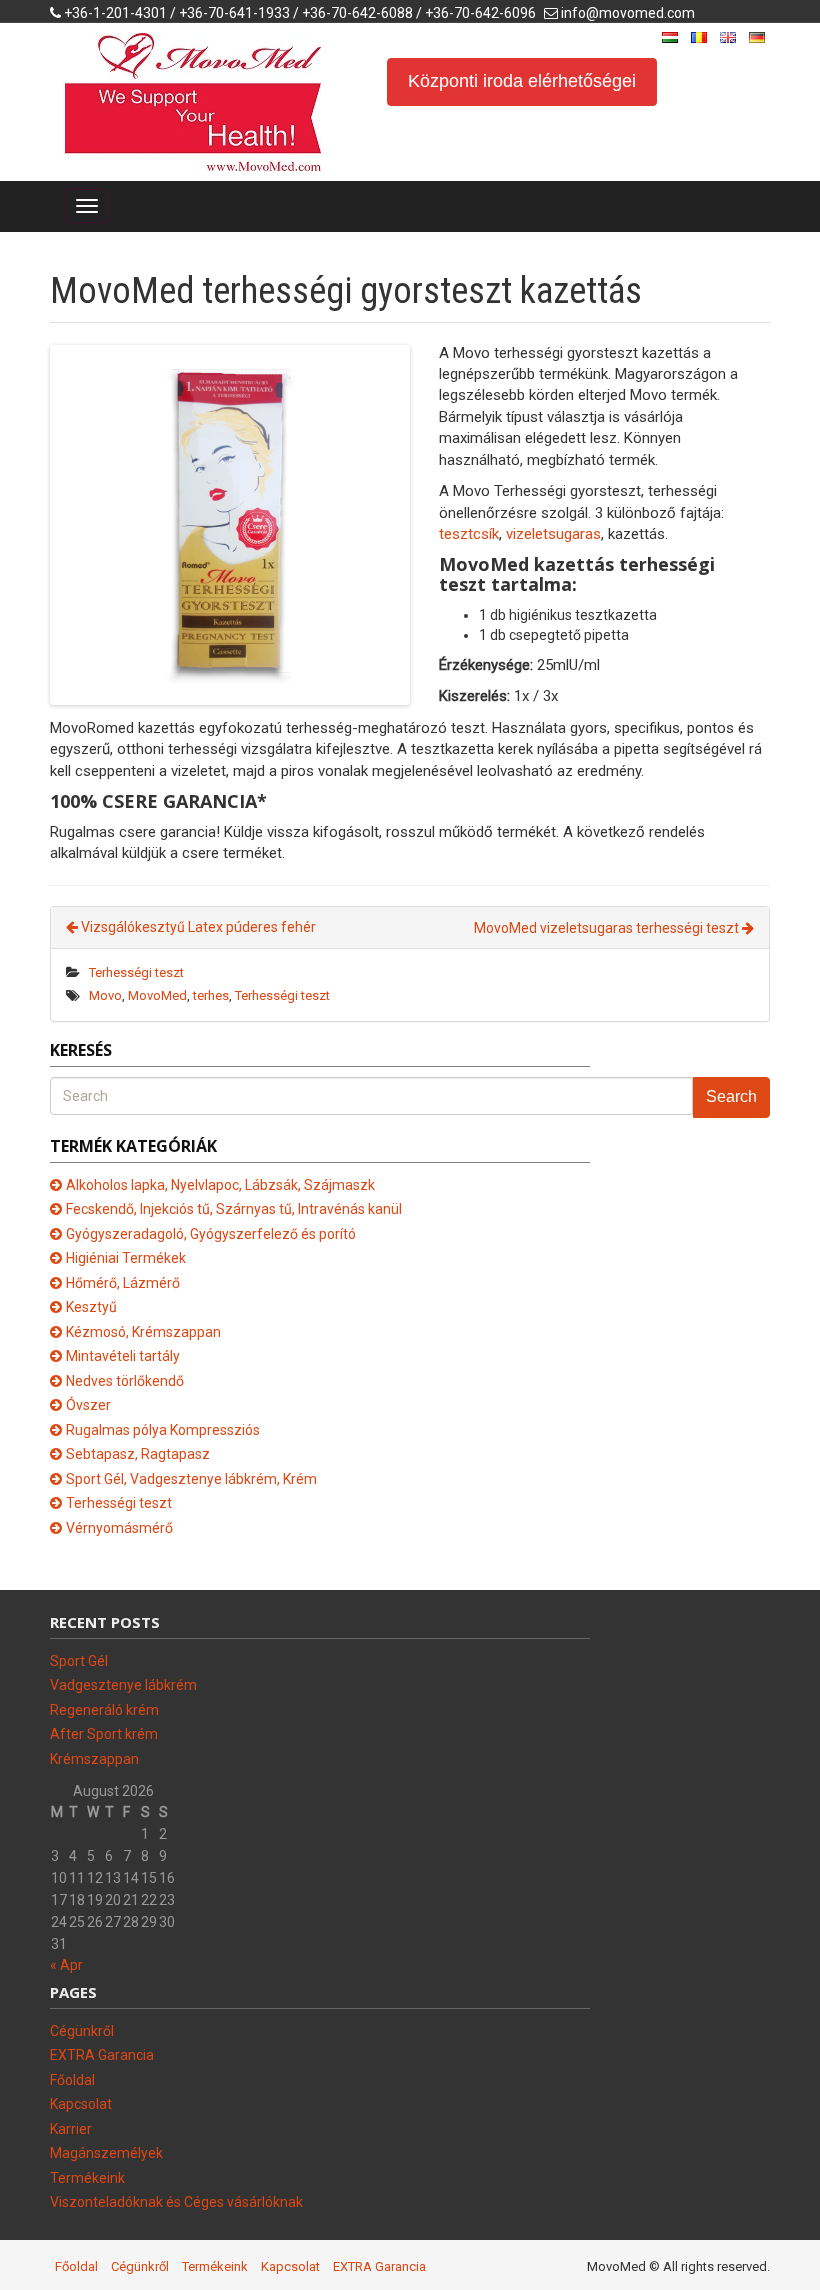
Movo (105, 995)
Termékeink (87, 2178)
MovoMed (157, 995)
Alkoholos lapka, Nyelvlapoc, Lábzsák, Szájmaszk (220, 1185)
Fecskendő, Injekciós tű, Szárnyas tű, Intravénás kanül (234, 1209)
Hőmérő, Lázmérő (123, 1283)
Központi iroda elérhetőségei (522, 81)
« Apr (66, 1965)
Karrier (71, 2129)
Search (731, 1096)
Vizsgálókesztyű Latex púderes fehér (197, 927)
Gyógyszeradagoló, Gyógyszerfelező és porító (211, 1234)
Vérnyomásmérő (119, 1528)
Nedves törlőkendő (125, 1381)
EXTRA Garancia (102, 2055)
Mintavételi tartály (123, 1356)
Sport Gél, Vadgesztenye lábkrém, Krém (191, 1479)
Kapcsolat (81, 2104)
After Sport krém (104, 1734)
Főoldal (72, 2080)
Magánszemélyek (106, 2153)
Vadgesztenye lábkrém (123, 1685)
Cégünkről (82, 2031)
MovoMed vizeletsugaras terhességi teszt (608, 928)
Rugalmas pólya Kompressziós (163, 1430)
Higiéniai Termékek (126, 1258)
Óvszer (88, 1405)
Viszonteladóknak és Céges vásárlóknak (176, 2202)
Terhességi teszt (136, 972)
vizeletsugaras (553, 534)
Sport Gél (79, 1661)
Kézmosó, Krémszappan (143, 1332)
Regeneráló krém (104, 1710)
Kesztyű (91, 1307)
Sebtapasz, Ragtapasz (138, 1454)
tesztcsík (469, 534)
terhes (211, 995)
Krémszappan (94, 1759)
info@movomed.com (628, 13)
